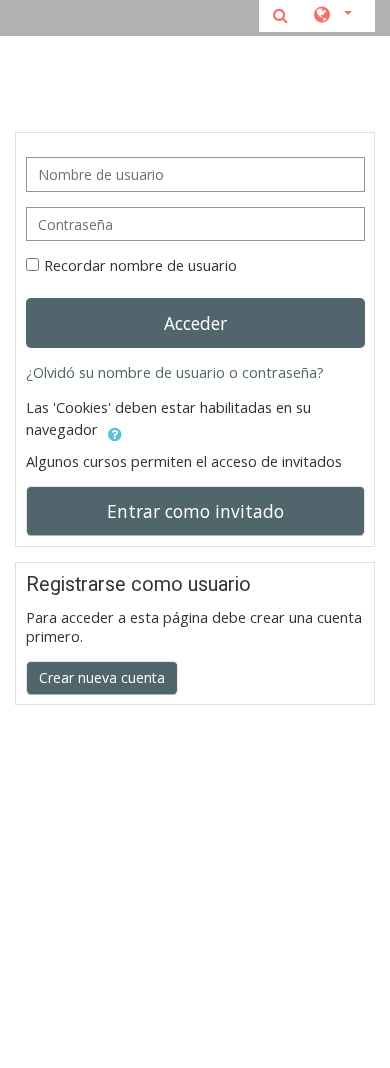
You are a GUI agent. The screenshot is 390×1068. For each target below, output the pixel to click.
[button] (331, 16)
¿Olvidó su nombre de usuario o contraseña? (175, 372)
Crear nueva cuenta (102, 677)
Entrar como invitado (195, 511)
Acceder (195, 323)
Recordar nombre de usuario (140, 265)
